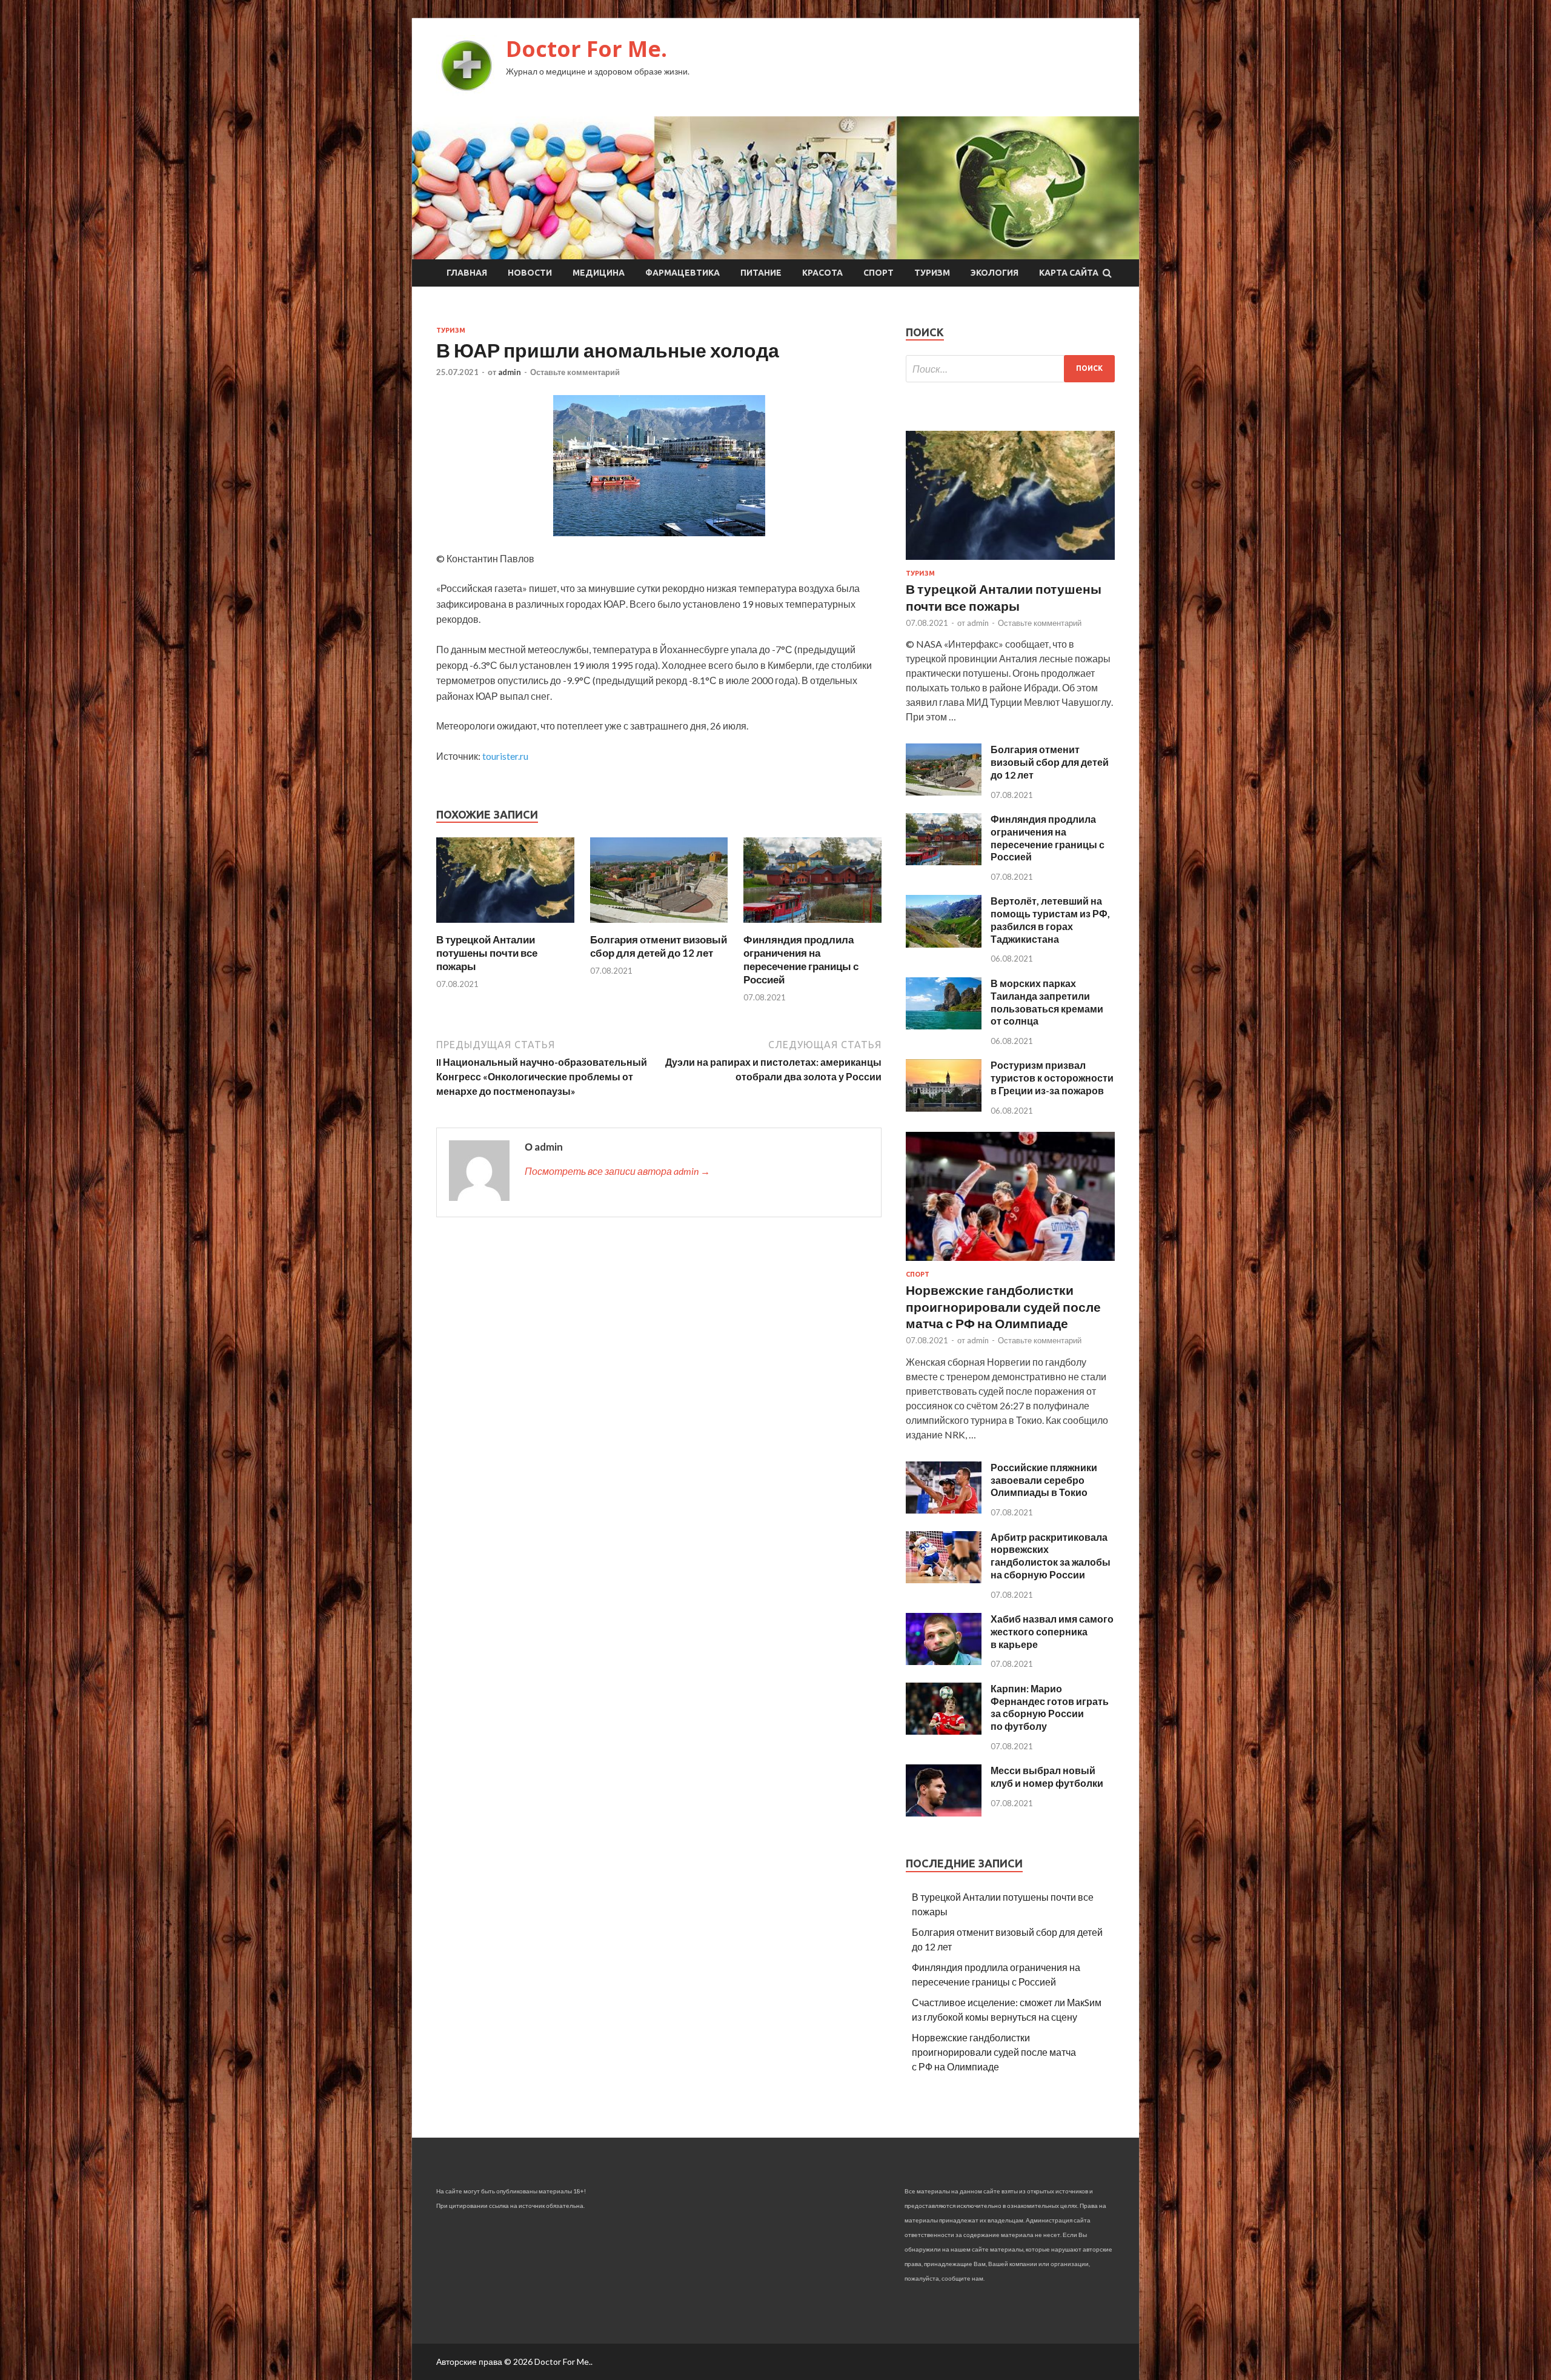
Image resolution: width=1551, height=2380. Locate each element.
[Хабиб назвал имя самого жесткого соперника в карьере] (944, 1661)
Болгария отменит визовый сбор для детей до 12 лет (659, 946)
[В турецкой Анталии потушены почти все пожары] (505, 926)
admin (510, 372)
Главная (467, 273)
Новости (530, 273)
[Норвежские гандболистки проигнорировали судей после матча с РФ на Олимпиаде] (1010, 1263)
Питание (761, 273)
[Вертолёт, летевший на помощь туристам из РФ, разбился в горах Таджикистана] (944, 944)
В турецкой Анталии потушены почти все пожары (487, 953)
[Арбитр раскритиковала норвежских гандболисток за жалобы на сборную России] (944, 1579)
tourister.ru (505, 756)
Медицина (599, 273)
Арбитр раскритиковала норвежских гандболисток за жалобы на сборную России (1051, 1556)
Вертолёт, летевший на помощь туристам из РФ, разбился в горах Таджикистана (1050, 919)
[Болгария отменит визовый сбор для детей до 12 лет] (659, 926)
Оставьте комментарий (575, 372)
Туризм (932, 273)
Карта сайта (1069, 273)
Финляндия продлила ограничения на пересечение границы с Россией (801, 959)
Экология (995, 273)
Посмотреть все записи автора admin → (617, 1171)
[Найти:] (1010, 369)
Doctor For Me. (586, 49)
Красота (822, 273)
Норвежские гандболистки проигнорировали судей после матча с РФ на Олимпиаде (1003, 1306)
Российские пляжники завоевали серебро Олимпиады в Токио (1044, 1480)
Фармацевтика (683, 273)
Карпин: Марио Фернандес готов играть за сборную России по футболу (1050, 1707)
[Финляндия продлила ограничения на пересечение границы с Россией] (812, 926)
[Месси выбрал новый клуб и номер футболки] (944, 1813)
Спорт (878, 273)
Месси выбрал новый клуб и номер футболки (1047, 1777)
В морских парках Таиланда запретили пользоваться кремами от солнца (1047, 1002)
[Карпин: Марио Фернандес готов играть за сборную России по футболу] (944, 1731)
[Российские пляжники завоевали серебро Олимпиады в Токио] (944, 1510)
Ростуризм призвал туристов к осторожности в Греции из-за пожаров (1052, 1078)
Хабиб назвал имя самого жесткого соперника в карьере (1052, 1631)
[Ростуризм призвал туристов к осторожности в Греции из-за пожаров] (944, 1108)
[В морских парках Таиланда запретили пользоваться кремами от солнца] (944, 1025)
